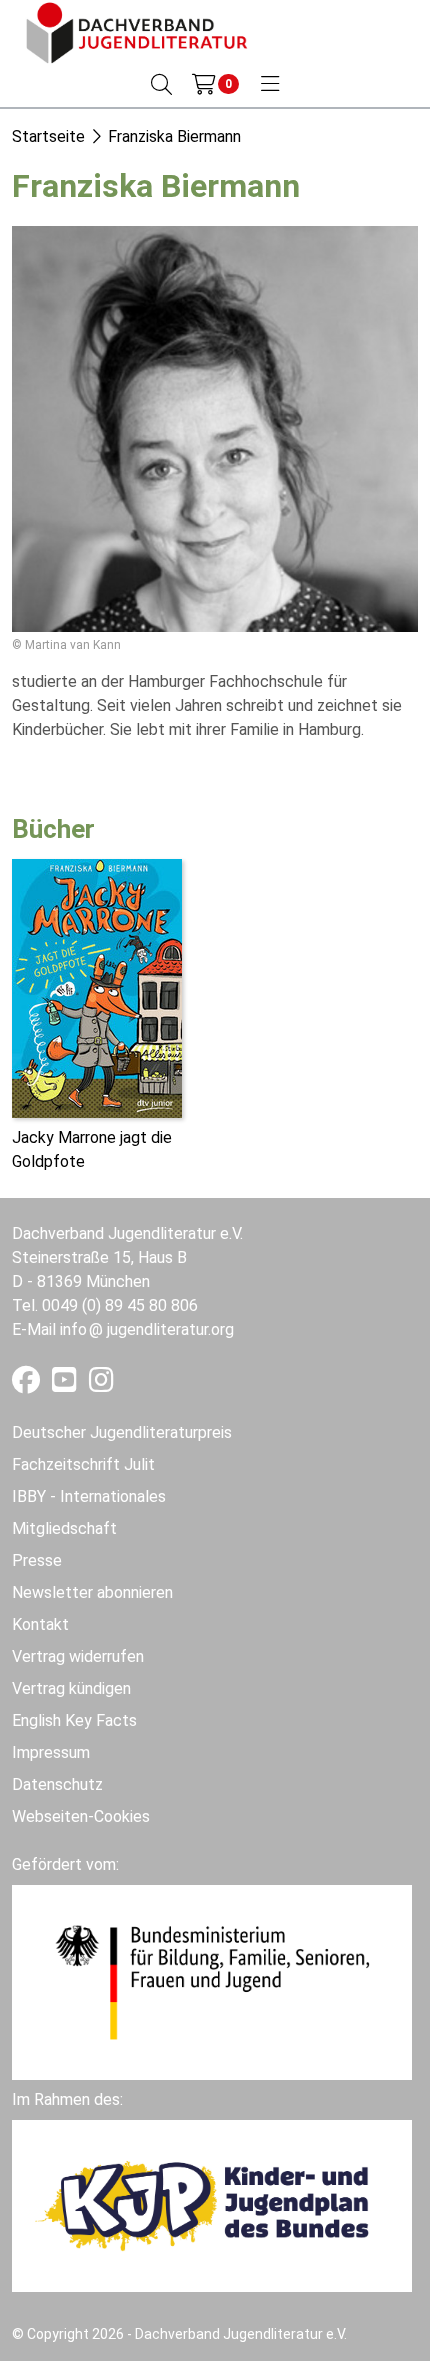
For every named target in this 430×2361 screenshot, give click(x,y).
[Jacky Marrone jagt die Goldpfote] (97, 986)
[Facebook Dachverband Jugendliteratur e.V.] (28, 1384)
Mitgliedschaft (64, 1528)
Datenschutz (57, 1784)
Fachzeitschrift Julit (83, 1464)
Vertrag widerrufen (78, 1656)
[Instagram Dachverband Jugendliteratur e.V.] (101, 1384)
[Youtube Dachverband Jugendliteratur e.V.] (66, 1384)
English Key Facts (74, 1720)
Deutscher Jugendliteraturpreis (122, 1432)
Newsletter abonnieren (92, 1592)
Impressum (51, 1752)
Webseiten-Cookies (81, 1816)
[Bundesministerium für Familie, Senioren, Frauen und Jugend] (212, 1980)
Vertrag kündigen (71, 1688)
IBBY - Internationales (89, 1496)
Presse (37, 1560)
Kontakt (40, 1624)
